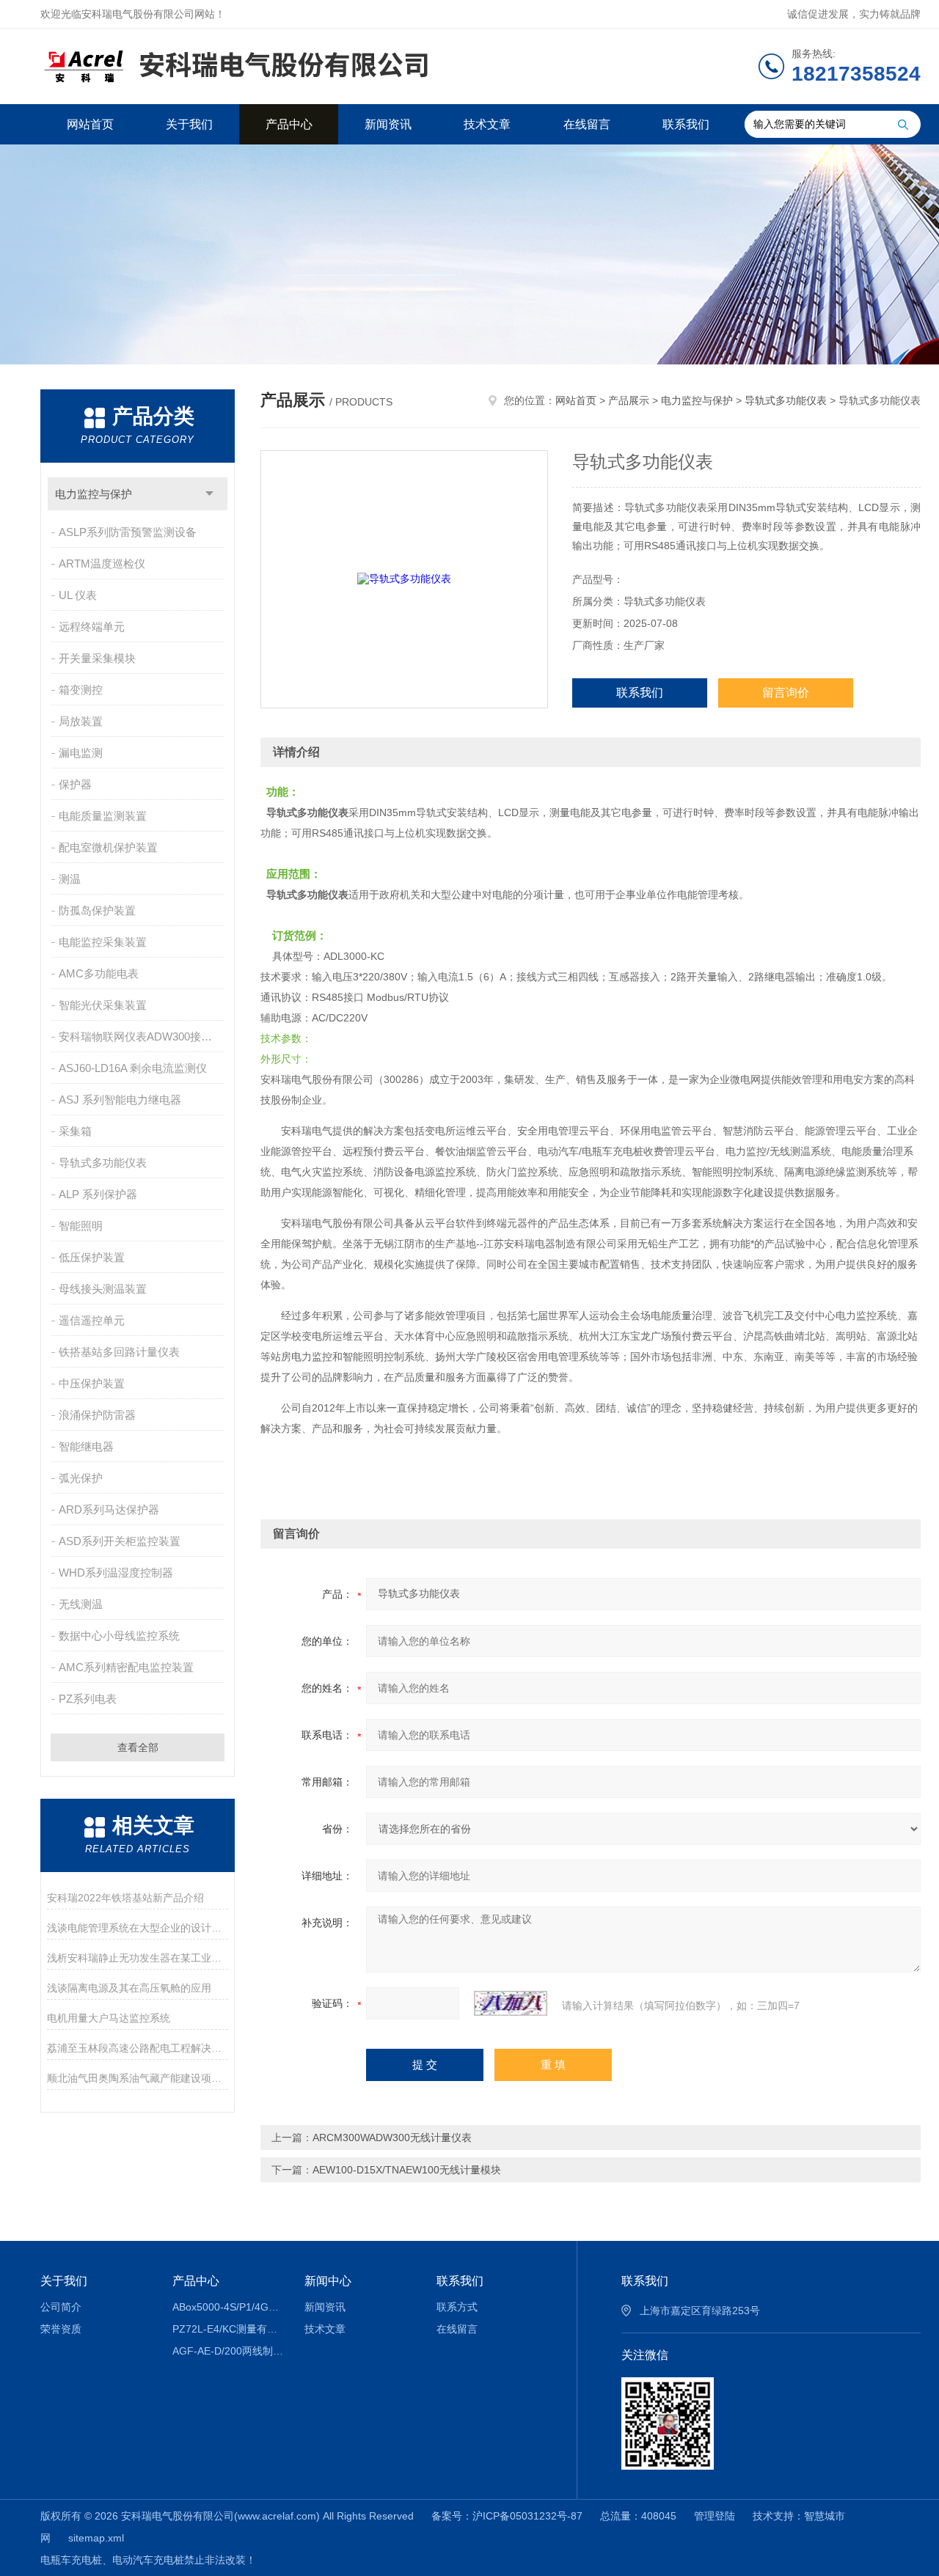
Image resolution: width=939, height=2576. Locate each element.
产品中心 (289, 124)
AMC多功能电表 (99, 973)
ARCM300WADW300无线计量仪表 (392, 2138)
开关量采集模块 (97, 658)
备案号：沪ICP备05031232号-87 (507, 2516)
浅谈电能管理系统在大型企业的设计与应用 (138, 1928)
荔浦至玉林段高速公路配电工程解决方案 (138, 2048)
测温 (70, 879)
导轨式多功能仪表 (103, 1163)
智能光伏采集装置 (103, 1005)
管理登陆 (715, 2516)
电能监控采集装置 (103, 942)
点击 (209, 494)
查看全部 (138, 1747)
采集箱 (75, 1131)
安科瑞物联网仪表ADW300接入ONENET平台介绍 (143, 1036)
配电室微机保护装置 (108, 847)
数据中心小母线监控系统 (119, 1636)
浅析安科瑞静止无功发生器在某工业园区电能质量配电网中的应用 (138, 1958)
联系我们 (686, 124)
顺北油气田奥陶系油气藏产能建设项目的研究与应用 (138, 2078)
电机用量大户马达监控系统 (109, 2018)
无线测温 (81, 1604)
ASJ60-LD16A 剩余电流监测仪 (133, 1068)
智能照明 (81, 1226)
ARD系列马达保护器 (109, 1509)
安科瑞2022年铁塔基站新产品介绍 (125, 1898)
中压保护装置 (92, 1383)
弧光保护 (81, 1478)
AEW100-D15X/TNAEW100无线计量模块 (407, 2170)
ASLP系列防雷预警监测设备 (128, 532)
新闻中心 (328, 2281)
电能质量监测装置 (103, 816)
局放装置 (81, 721)
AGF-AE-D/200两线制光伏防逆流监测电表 (228, 2351)
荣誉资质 (61, 2329)
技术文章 (487, 124)
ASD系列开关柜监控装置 (120, 1541)
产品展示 (629, 400)
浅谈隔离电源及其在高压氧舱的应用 (129, 1988)
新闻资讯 (388, 124)
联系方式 (457, 2307)
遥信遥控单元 (92, 1320)
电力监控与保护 (94, 494)
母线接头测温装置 (103, 1289)
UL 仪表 (78, 595)
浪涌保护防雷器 (97, 1415)
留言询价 (786, 693)
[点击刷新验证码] (511, 2003)
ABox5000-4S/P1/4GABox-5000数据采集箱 (228, 2307)
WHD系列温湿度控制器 (116, 1573)
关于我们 (189, 124)
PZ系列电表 (88, 1699)
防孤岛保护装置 (97, 910)
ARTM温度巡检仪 (102, 564)
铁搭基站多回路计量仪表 (119, 1352)
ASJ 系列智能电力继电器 (120, 1100)
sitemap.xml (96, 2538)
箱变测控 (81, 690)
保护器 (75, 784)
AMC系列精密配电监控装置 (126, 1667)
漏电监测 (81, 753)
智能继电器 (86, 1446)
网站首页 (90, 124)
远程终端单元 (92, 627)
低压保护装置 (92, 1257)
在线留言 (587, 124)
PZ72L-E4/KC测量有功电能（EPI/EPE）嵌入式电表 (228, 2329)
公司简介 (61, 2307)
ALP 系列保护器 (98, 1194)
